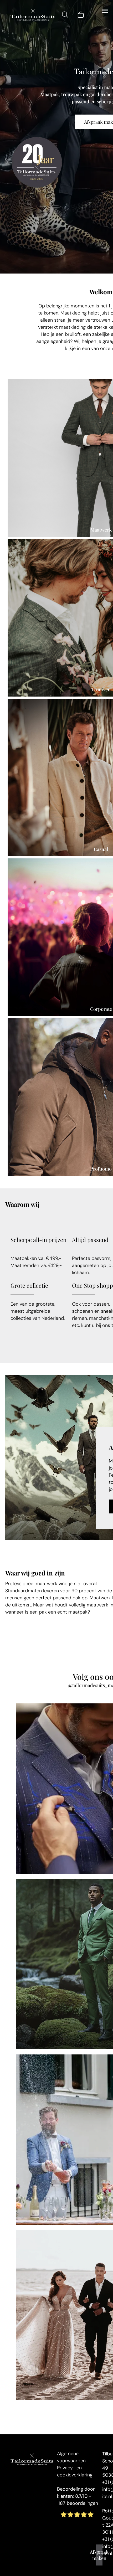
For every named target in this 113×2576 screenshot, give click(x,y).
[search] (65, 16)
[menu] (105, 11)
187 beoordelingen (78, 2503)
